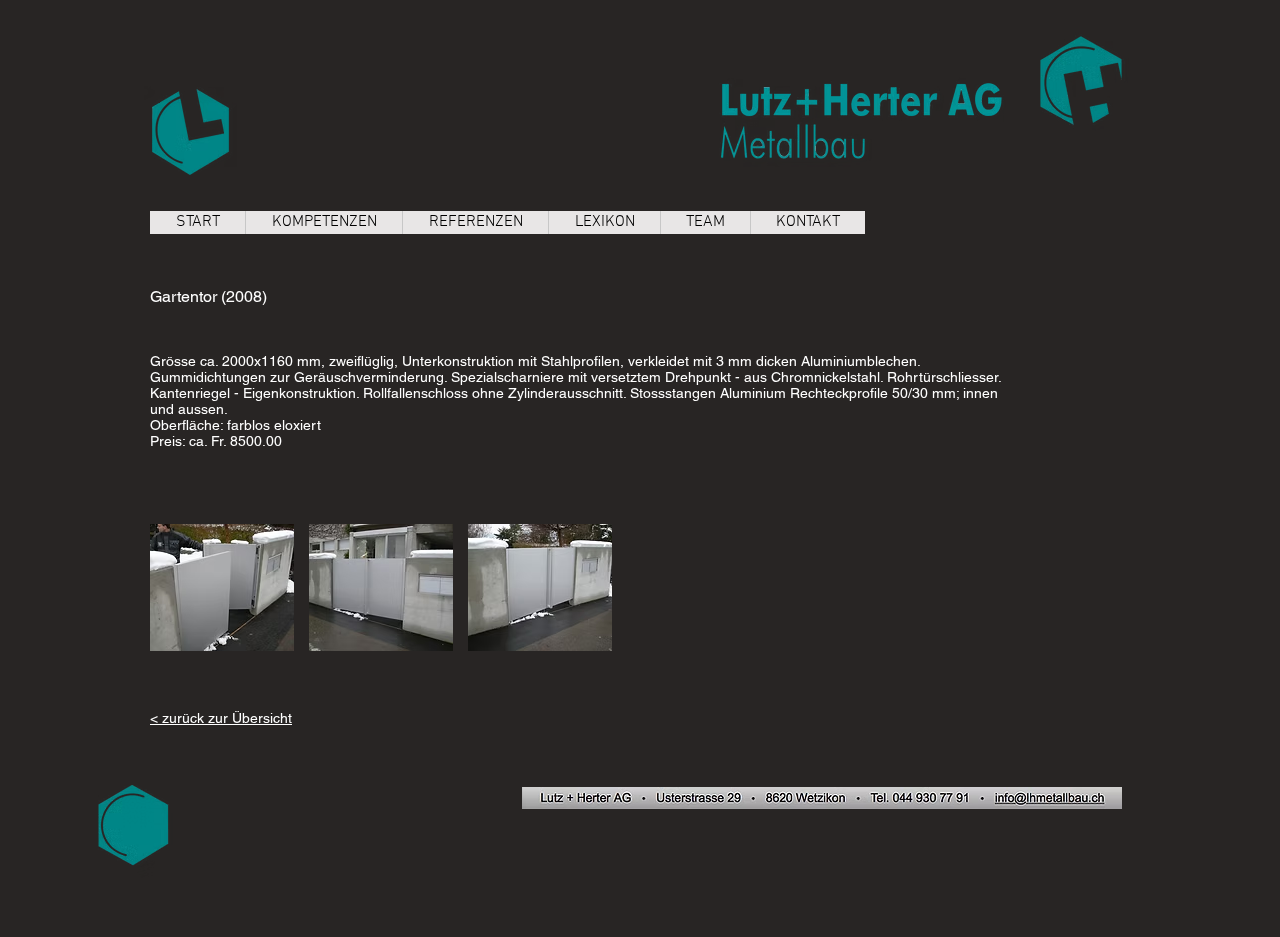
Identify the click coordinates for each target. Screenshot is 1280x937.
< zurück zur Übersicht (221, 718)
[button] (222, 587)
